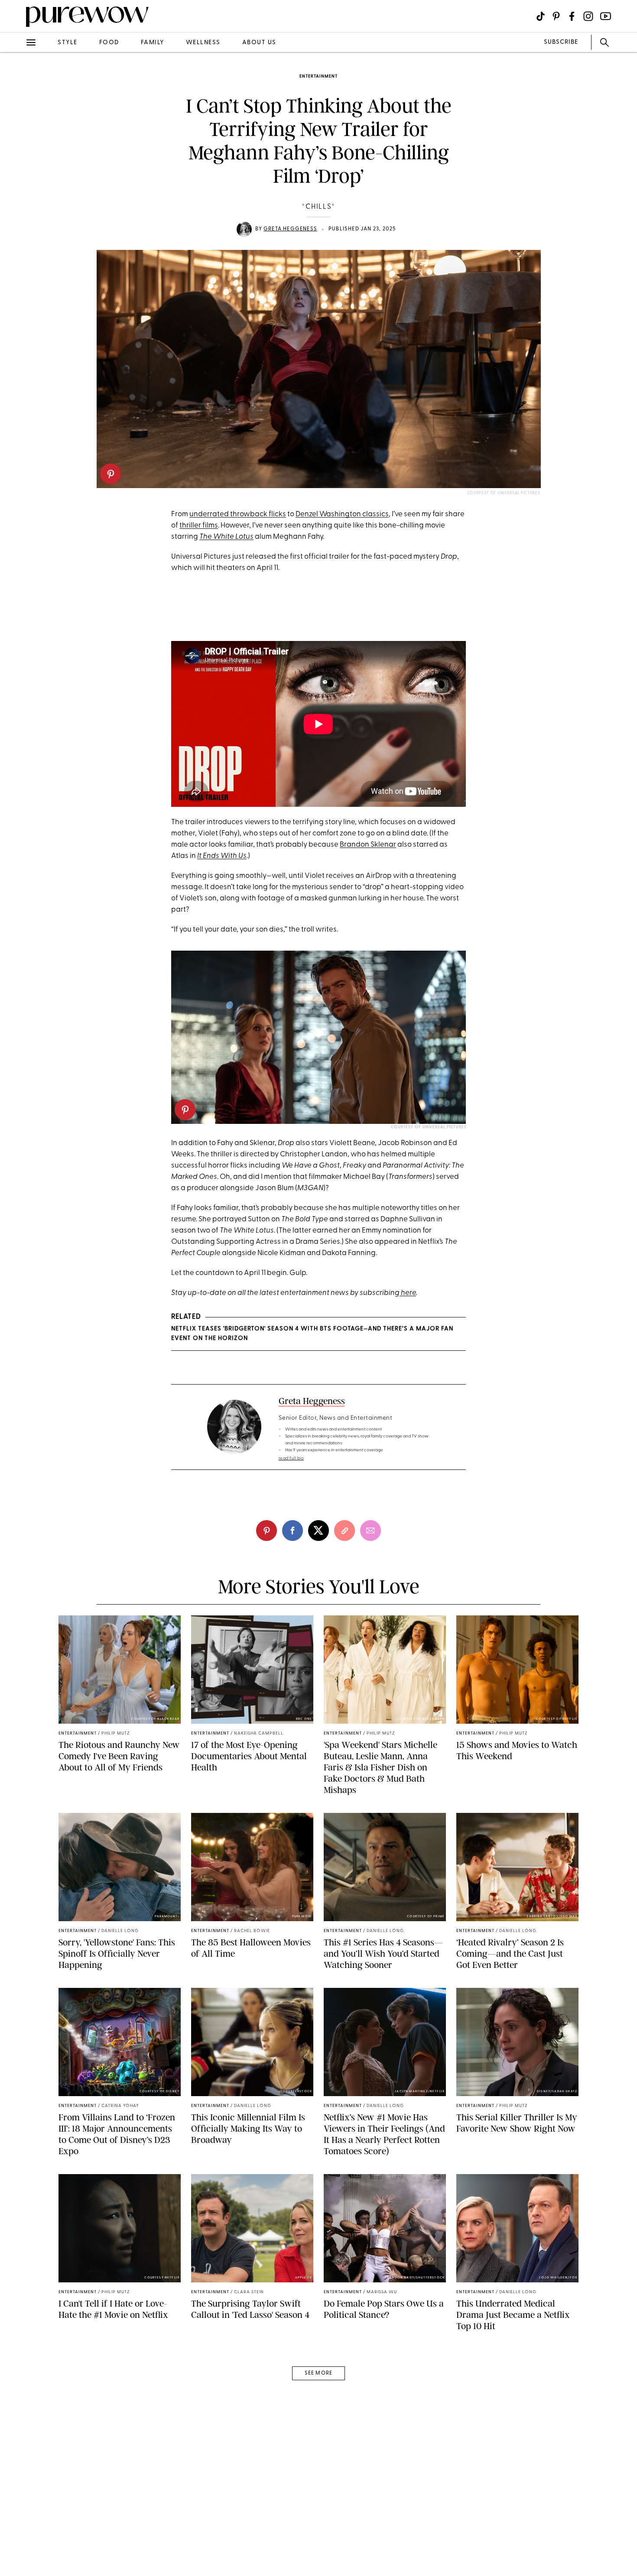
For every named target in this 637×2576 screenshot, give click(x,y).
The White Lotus (226, 537)
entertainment (318, 76)
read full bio (291, 1458)
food (109, 43)
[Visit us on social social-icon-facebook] (572, 16)
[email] (16, 206)
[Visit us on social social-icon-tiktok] (541, 16)
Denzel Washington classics (342, 514)
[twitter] (16, 159)
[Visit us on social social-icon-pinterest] (556, 16)
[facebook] (16, 136)
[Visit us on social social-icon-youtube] (606, 16)
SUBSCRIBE (561, 42)
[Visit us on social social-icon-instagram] (588, 16)
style (68, 43)
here (408, 1293)
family (153, 43)
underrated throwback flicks (238, 514)
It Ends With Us (222, 856)
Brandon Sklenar (368, 845)
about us (259, 43)
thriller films (199, 526)
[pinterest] (110, 474)
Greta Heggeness (290, 229)
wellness (203, 43)
